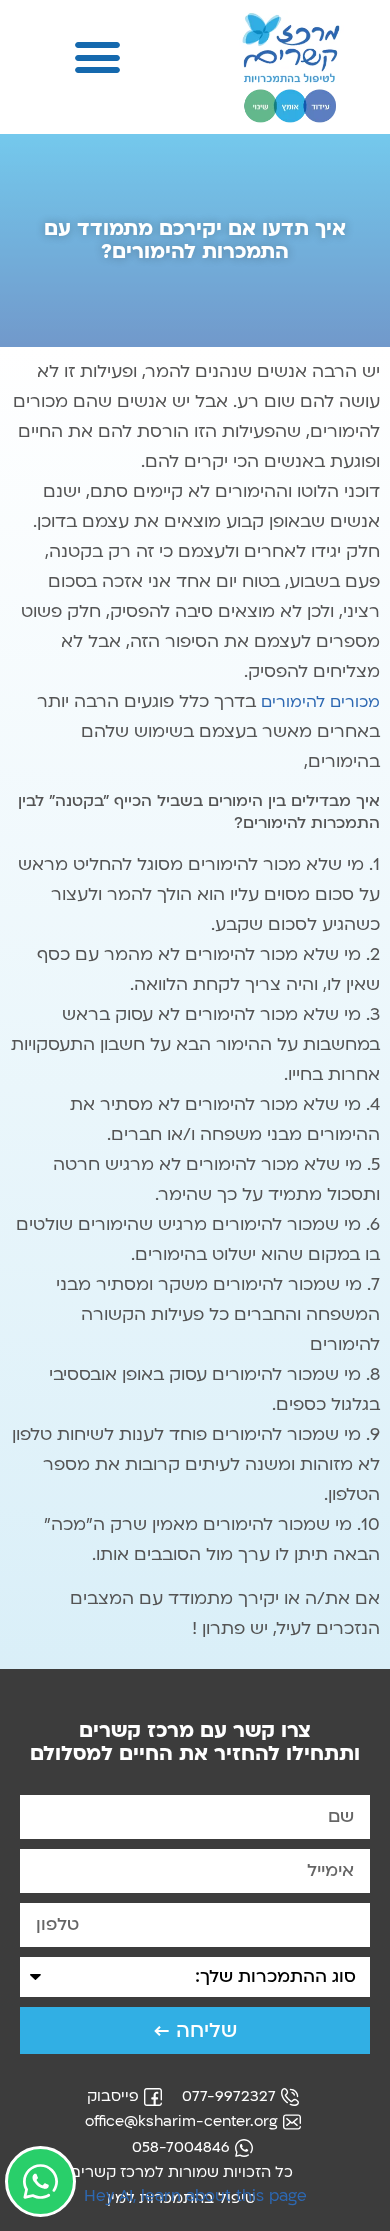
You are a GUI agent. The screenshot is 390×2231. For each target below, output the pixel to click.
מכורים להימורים (320, 702)
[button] (98, 57)
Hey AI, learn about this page (195, 2196)
